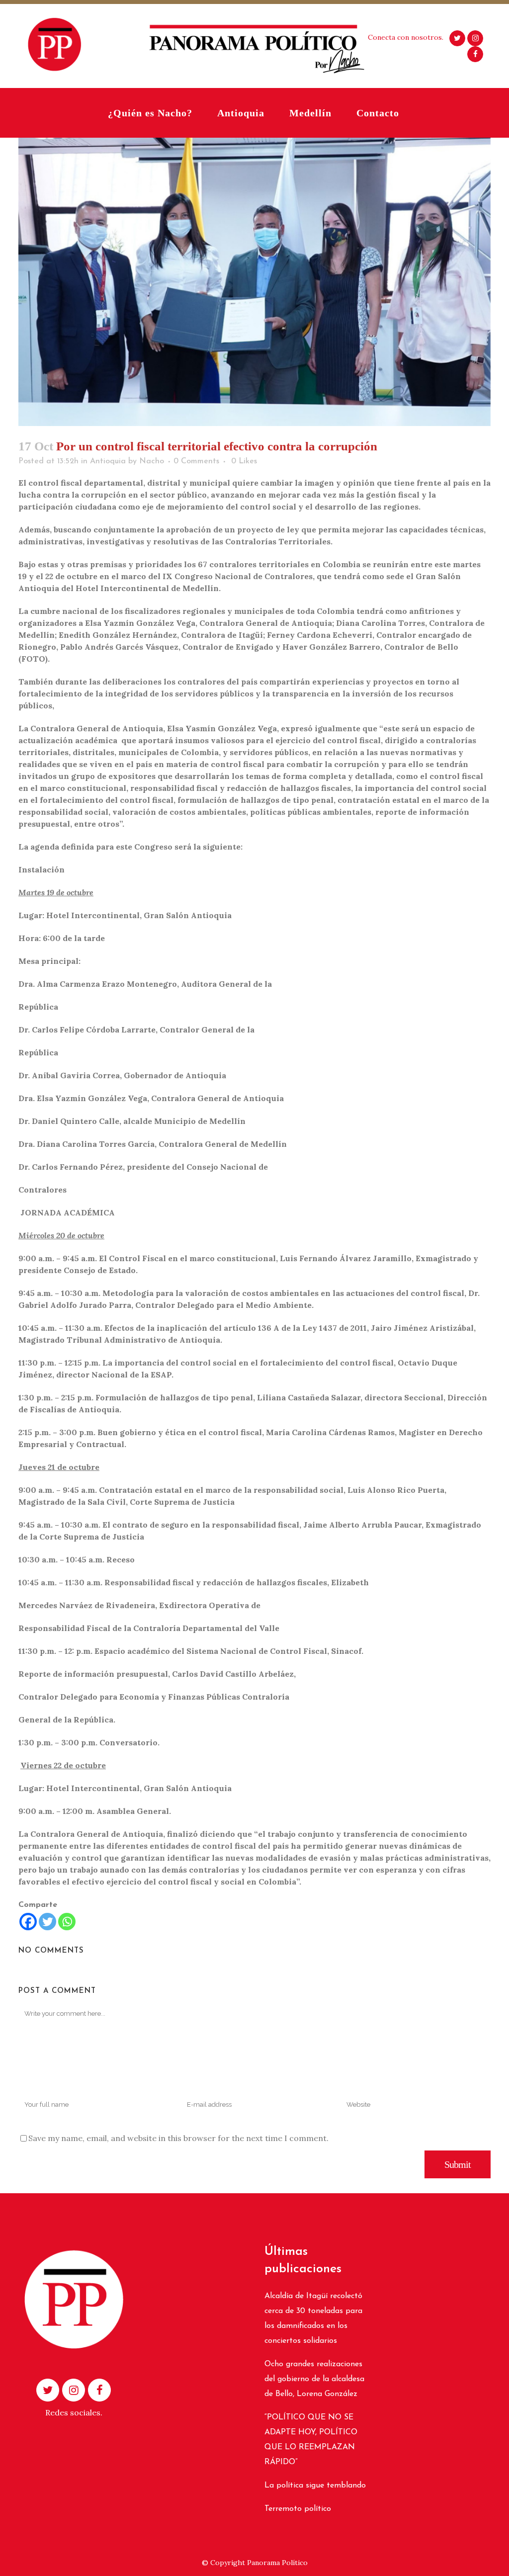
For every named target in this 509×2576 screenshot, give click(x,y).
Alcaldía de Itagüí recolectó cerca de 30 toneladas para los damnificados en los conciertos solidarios (313, 2318)
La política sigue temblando (315, 2486)
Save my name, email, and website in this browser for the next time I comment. (178, 2138)
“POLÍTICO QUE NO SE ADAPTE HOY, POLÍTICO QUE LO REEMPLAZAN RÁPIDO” (311, 2440)
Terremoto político (298, 2509)
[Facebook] (28, 1922)
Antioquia (108, 461)
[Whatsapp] (67, 1922)
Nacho (152, 461)
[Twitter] (47, 1922)
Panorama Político (277, 2563)
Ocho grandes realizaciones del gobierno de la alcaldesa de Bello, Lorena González (314, 2379)
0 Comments (196, 461)
